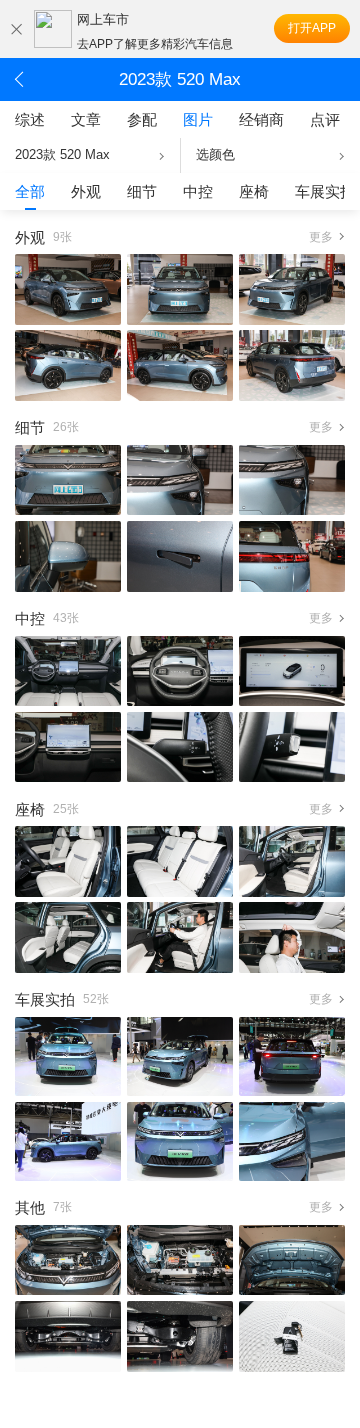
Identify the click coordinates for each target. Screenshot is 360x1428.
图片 (198, 119)
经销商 (261, 119)
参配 (142, 119)
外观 (86, 191)
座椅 (254, 191)
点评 (325, 119)
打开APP (312, 28)
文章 (86, 119)
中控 (198, 191)
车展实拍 (325, 191)
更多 (321, 237)
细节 (142, 191)
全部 (30, 191)
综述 (30, 119)
